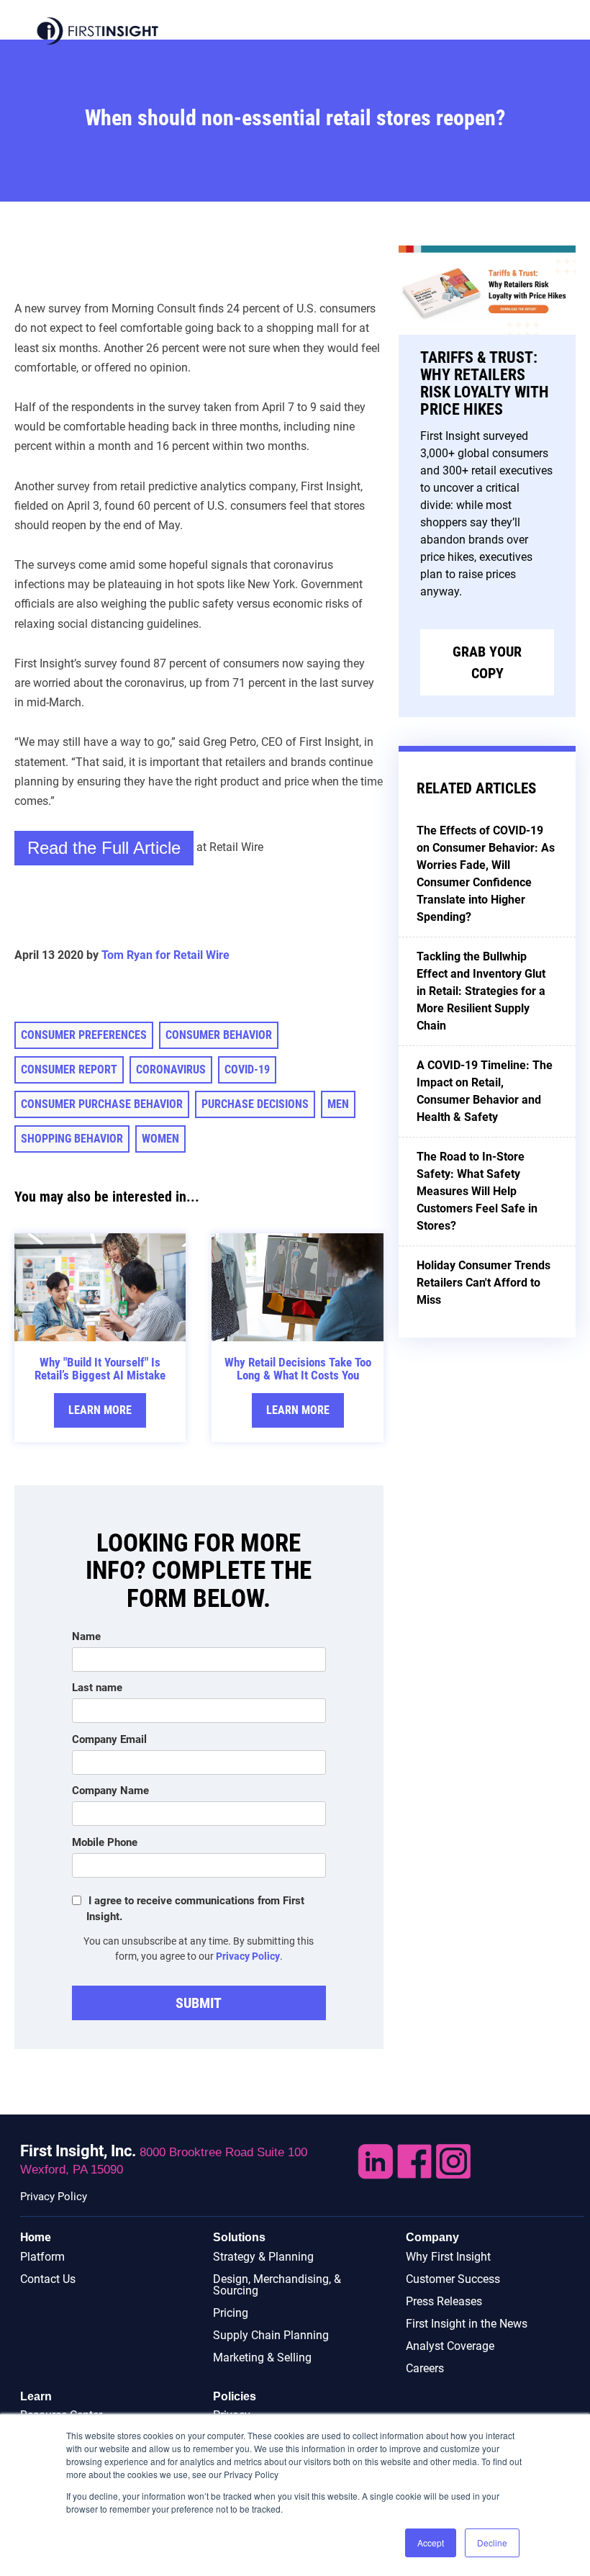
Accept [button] (431, 2543)
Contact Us (48, 2279)
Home (36, 2237)
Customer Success (453, 2279)
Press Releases (444, 2301)
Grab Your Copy (487, 662)
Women (160, 1139)
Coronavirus (171, 1069)
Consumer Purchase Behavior (102, 1104)
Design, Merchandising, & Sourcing (277, 2285)
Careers (425, 2368)
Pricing (231, 2313)
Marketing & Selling (262, 2357)
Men (338, 1104)
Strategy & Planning (263, 2257)
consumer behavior (219, 1035)
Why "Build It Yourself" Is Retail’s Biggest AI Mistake (100, 1369)
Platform (42, 2257)
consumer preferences (84, 1035)
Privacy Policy (248, 1956)
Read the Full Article (104, 848)
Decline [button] (492, 2543)
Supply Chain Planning (271, 2335)
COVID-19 (247, 1069)
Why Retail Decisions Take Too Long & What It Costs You (298, 1369)
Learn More (100, 1410)
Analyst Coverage (450, 2346)
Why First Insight (448, 2257)
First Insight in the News (467, 2324)
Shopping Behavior (72, 1139)
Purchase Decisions (255, 1104)
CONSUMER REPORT (69, 1069)
